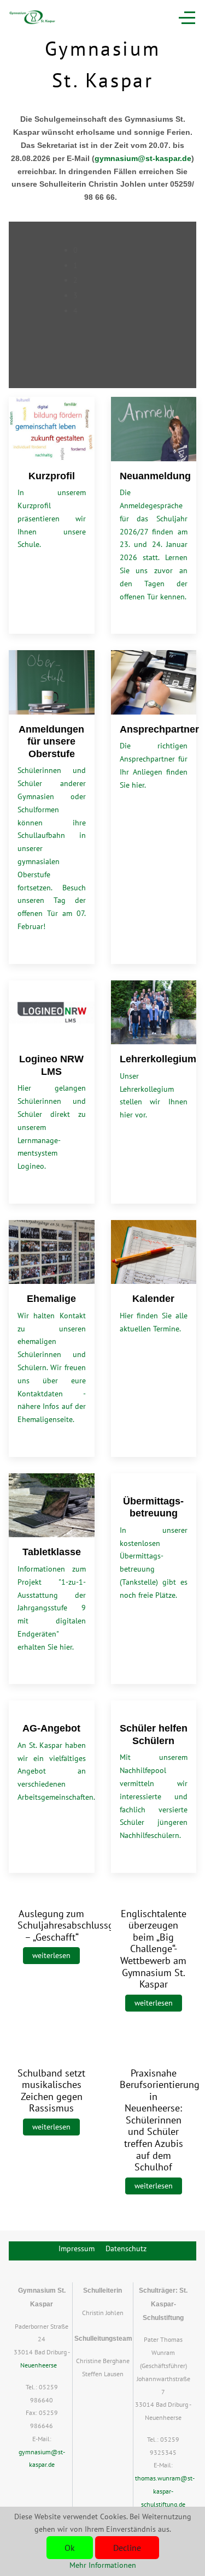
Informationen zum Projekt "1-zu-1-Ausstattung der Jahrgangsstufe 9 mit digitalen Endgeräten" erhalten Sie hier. (52, 1608)
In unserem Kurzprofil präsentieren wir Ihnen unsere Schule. (52, 518)
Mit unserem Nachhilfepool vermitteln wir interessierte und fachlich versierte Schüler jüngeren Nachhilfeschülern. (154, 1796)
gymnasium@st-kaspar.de (143, 158)
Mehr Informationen (103, 2565)
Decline (127, 2548)
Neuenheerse (39, 2365)
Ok (70, 2548)
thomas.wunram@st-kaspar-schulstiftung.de (165, 2491)
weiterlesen (51, 1955)
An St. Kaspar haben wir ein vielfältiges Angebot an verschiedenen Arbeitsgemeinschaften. (56, 1771)
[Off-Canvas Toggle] (187, 17)
